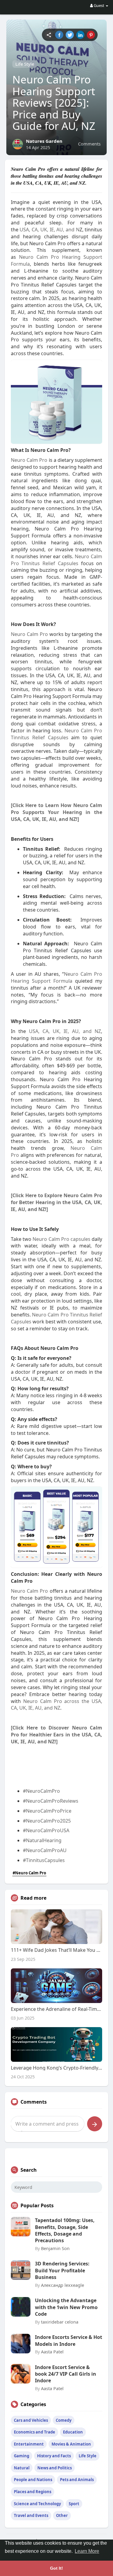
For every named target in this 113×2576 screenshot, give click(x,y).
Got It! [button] (56, 2568)
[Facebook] (59, 35)
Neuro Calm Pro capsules (62, 1239)
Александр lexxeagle (63, 2285)
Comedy (64, 2420)
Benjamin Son (55, 2248)
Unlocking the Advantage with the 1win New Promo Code (66, 2307)
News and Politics (55, 2468)
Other (62, 2515)
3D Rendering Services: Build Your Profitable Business (62, 2270)
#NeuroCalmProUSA (46, 1830)
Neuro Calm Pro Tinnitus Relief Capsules (57, 560)
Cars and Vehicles (31, 2420)
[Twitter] (70, 35)
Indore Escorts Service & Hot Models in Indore (69, 2340)
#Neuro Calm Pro (29, 1873)
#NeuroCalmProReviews (51, 1801)
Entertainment (29, 2444)
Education (73, 2432)
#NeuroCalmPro (41, 1791)
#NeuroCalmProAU (45, 1850)
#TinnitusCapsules (44, 1860)
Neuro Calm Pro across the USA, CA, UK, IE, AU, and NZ (57, 1705)
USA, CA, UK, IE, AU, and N (49, 230)
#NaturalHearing (42, 1840)
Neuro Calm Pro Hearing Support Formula (57, 977)
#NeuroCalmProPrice (47, 1811)
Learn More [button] (87, 2551)
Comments (89, 144)
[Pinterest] (91, 35)
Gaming (22, 2456)
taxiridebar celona (60, 2322)
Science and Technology (37, 2504)
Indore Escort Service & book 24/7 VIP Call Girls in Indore (66, 2374)
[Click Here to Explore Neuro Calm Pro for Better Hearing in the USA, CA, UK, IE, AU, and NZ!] (57, 1202)
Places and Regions (33, 2492)
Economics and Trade (35, 2432)
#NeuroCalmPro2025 (47, 1821)
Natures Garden (44, 141)
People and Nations (33, 2480)
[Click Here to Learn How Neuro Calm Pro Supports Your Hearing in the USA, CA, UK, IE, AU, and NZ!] (57, 812)
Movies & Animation (71, 2444)
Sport (74, 2504)
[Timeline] (49, 35)
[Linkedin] (80, 35)
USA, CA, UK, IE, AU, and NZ (65, 1031)
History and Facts (54, 2456)
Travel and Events (31, 2515)
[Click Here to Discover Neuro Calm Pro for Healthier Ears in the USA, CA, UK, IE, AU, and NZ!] (57, 1735)
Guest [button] (99, 5)
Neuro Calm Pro (29, 460)
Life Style (25, 64)
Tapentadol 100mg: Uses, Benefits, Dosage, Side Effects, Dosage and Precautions (65, 2230)
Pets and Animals (77, 2480)
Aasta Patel (52, 2352)
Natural (22, 2468)
